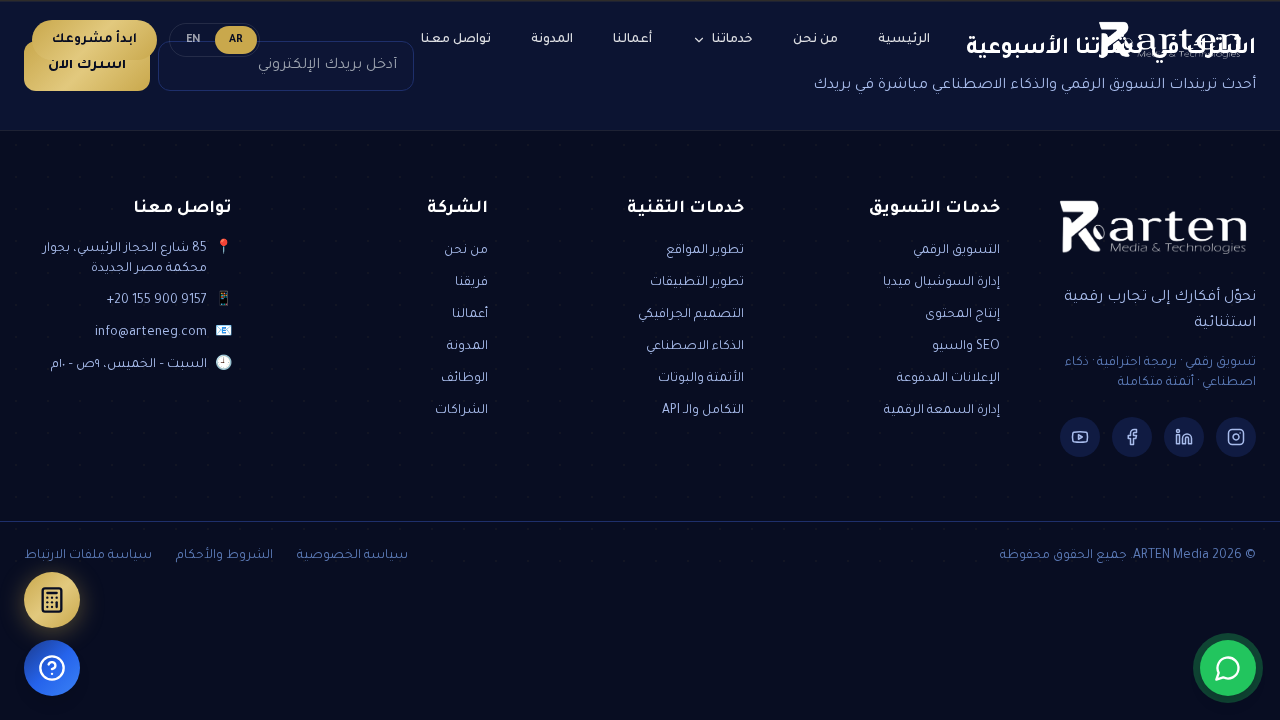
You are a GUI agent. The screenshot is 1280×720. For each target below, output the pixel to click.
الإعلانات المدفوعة (948, 379)
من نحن (815, 40)
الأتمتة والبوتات (701, 379)
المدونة (552, 40)
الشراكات (461, 411)
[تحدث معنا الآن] (1228, 668)
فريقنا (471, 283)
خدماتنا (732, 40)
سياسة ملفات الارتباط (88, 556)
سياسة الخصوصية (352, 556)
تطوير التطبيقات (697, 283)
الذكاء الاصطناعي (695, 347)
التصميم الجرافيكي (691, 315)
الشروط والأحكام (224, 556)
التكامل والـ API (703, 411)
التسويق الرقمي (956, 251)
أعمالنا (632, 40)
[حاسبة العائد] (52, 600)
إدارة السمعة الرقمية (942, 411)
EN (193, 40)
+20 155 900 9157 (157, 301)
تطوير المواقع (705, 251)
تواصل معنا (456, 40)
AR (236, 40)
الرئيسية (904, 40)
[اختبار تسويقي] (52, 668)
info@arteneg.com (151, 333)
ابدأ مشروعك (94, 40)
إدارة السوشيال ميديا (941, 283)
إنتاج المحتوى (962, 315)
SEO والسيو (966, 347)
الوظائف (464, 379)
